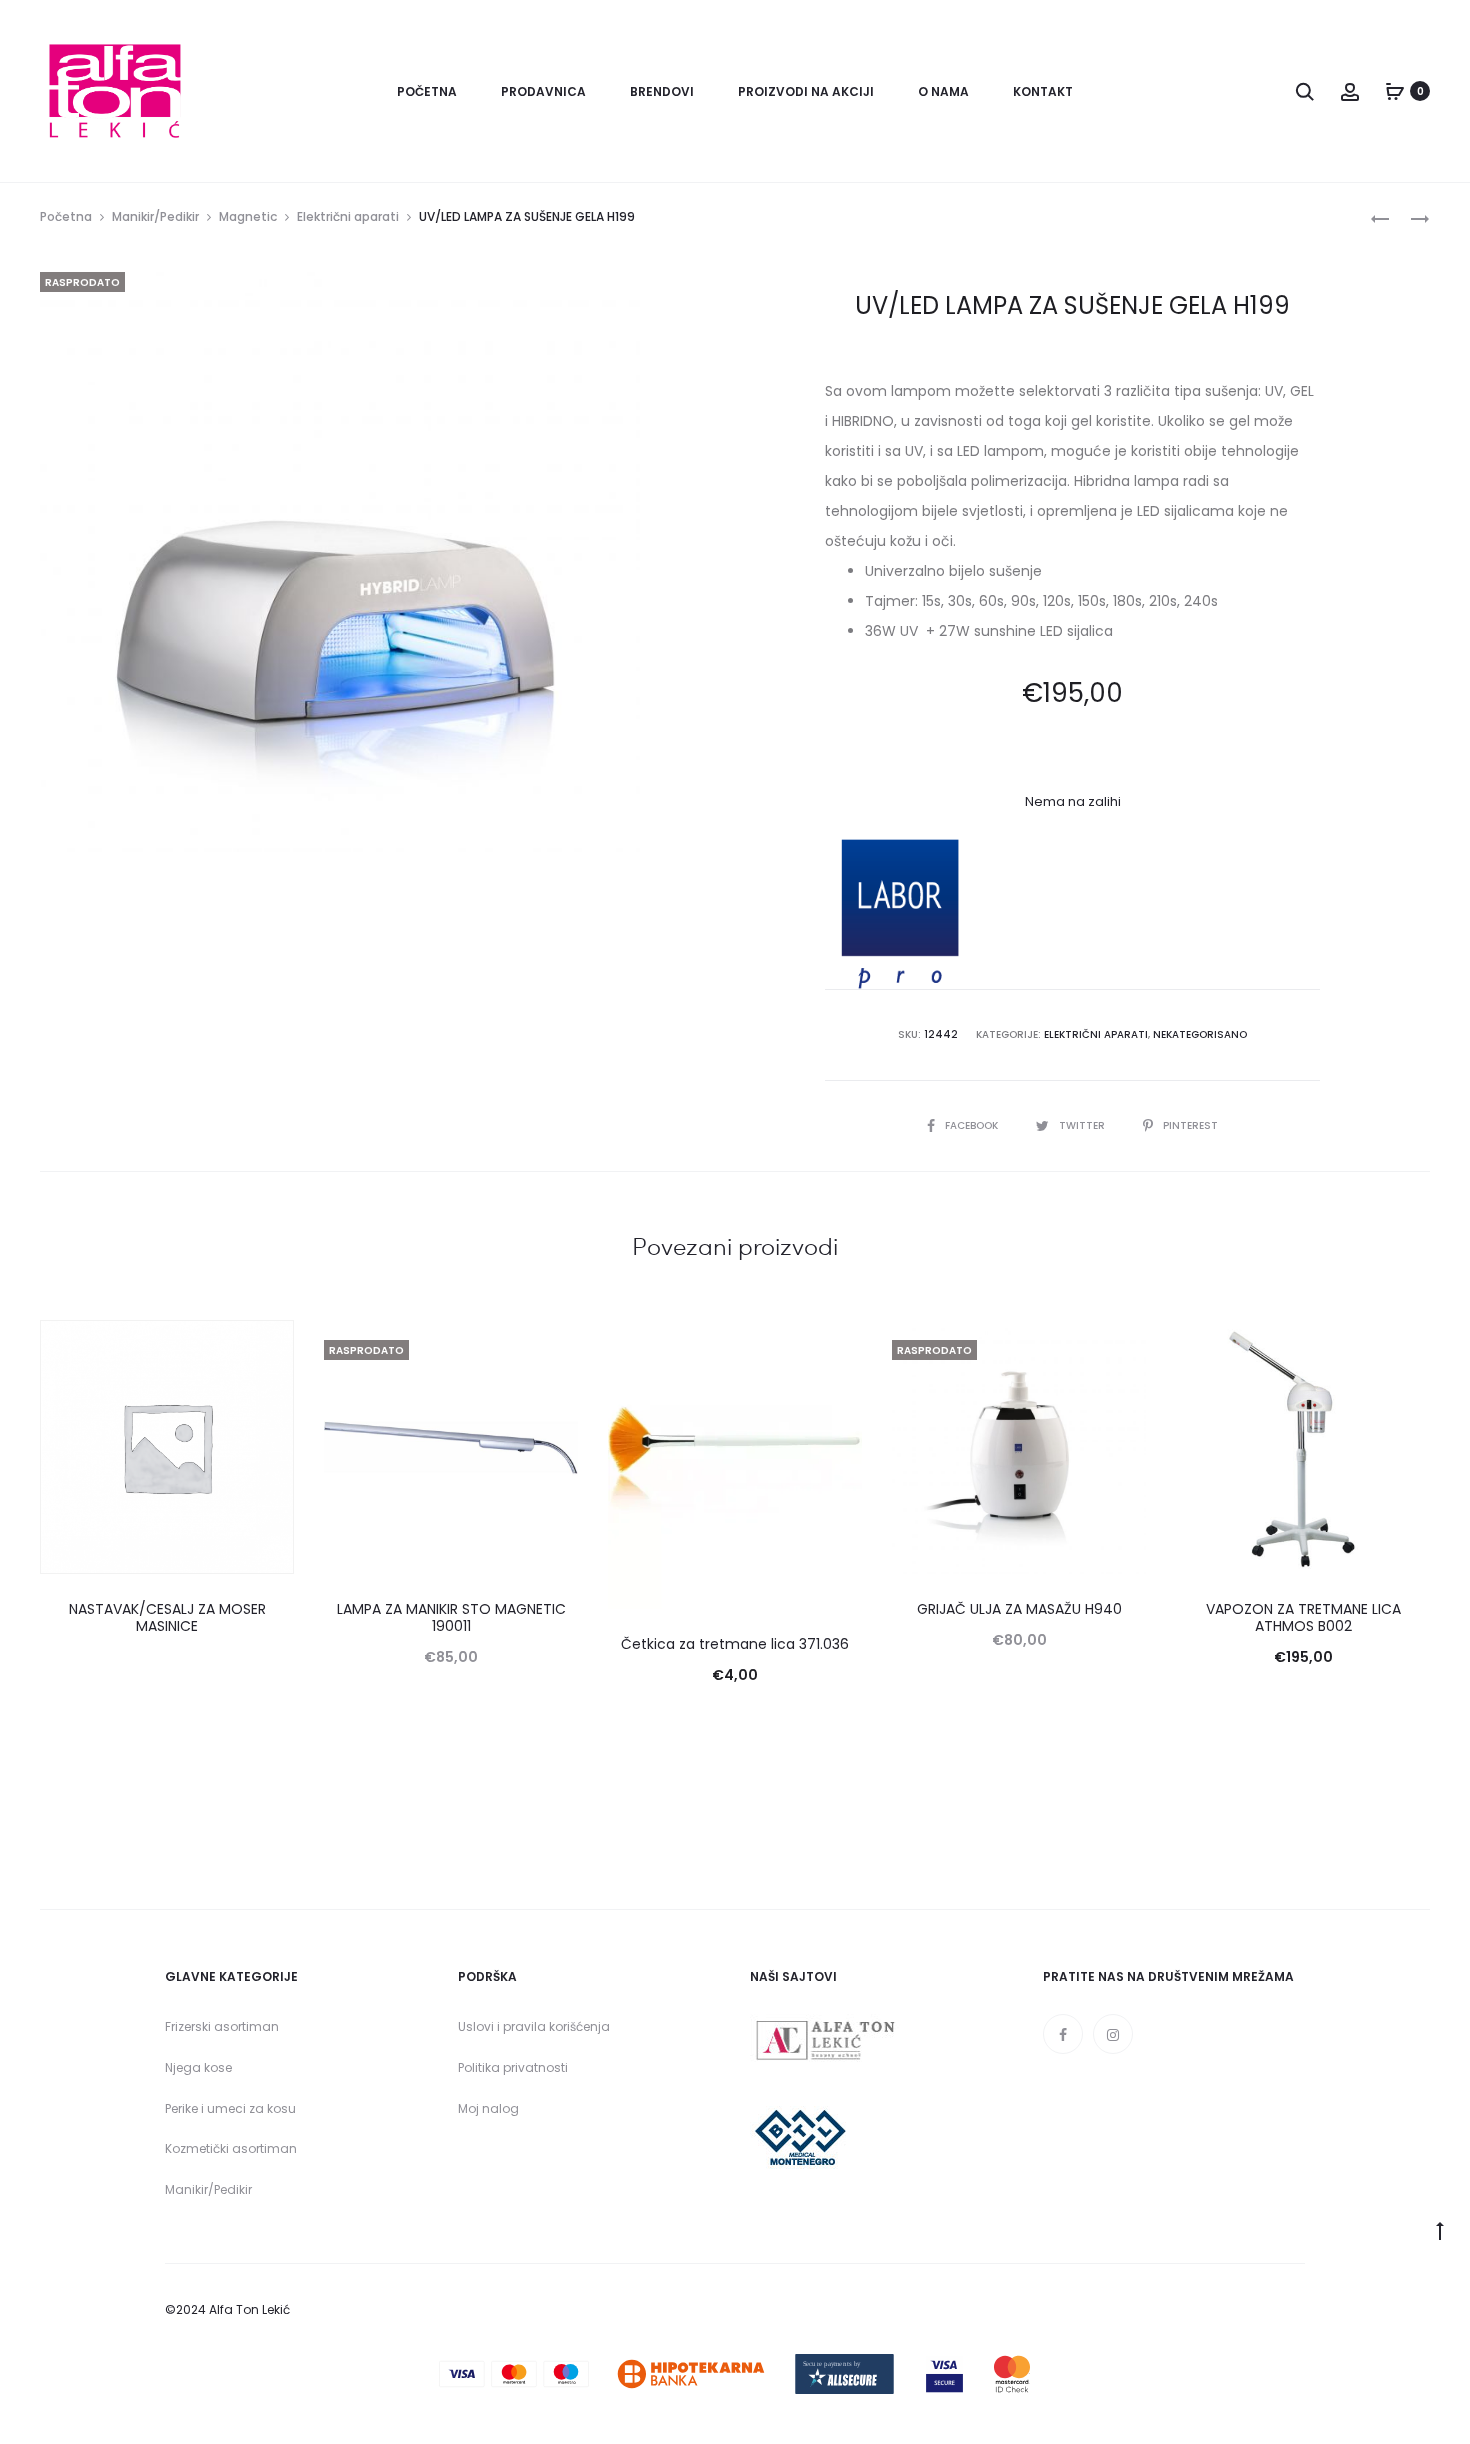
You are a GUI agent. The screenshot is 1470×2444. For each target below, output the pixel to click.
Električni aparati (348, 216)
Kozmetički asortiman (231, 2148)
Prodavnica (543, 91)
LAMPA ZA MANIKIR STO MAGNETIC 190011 (451, 1617)
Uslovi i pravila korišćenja (534, 2026)
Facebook (973, 1125)
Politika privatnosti (513, 2067)
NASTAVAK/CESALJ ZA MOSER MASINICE (167, 1617)
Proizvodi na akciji (806, 91)
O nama (943, 91)
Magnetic (248, 216)
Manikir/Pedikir (155, 216)
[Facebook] (1063, 2034)
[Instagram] (1113, 2034)
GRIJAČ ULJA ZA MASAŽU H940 (1019, 1609)
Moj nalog (488, 2108)
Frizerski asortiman (222, 2026)
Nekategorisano (1200, 1034)
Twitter (1083, 1125)
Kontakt (1043, 91)
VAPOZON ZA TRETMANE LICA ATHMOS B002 (1303, 1617)
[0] (1395, 91)
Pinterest (1190, 1125)
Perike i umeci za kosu (230, 2108)
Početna (427, 91)
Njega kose (198, 2067)
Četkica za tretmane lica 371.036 (735, 1644)
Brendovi (662, 91)
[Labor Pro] (900, 914)
